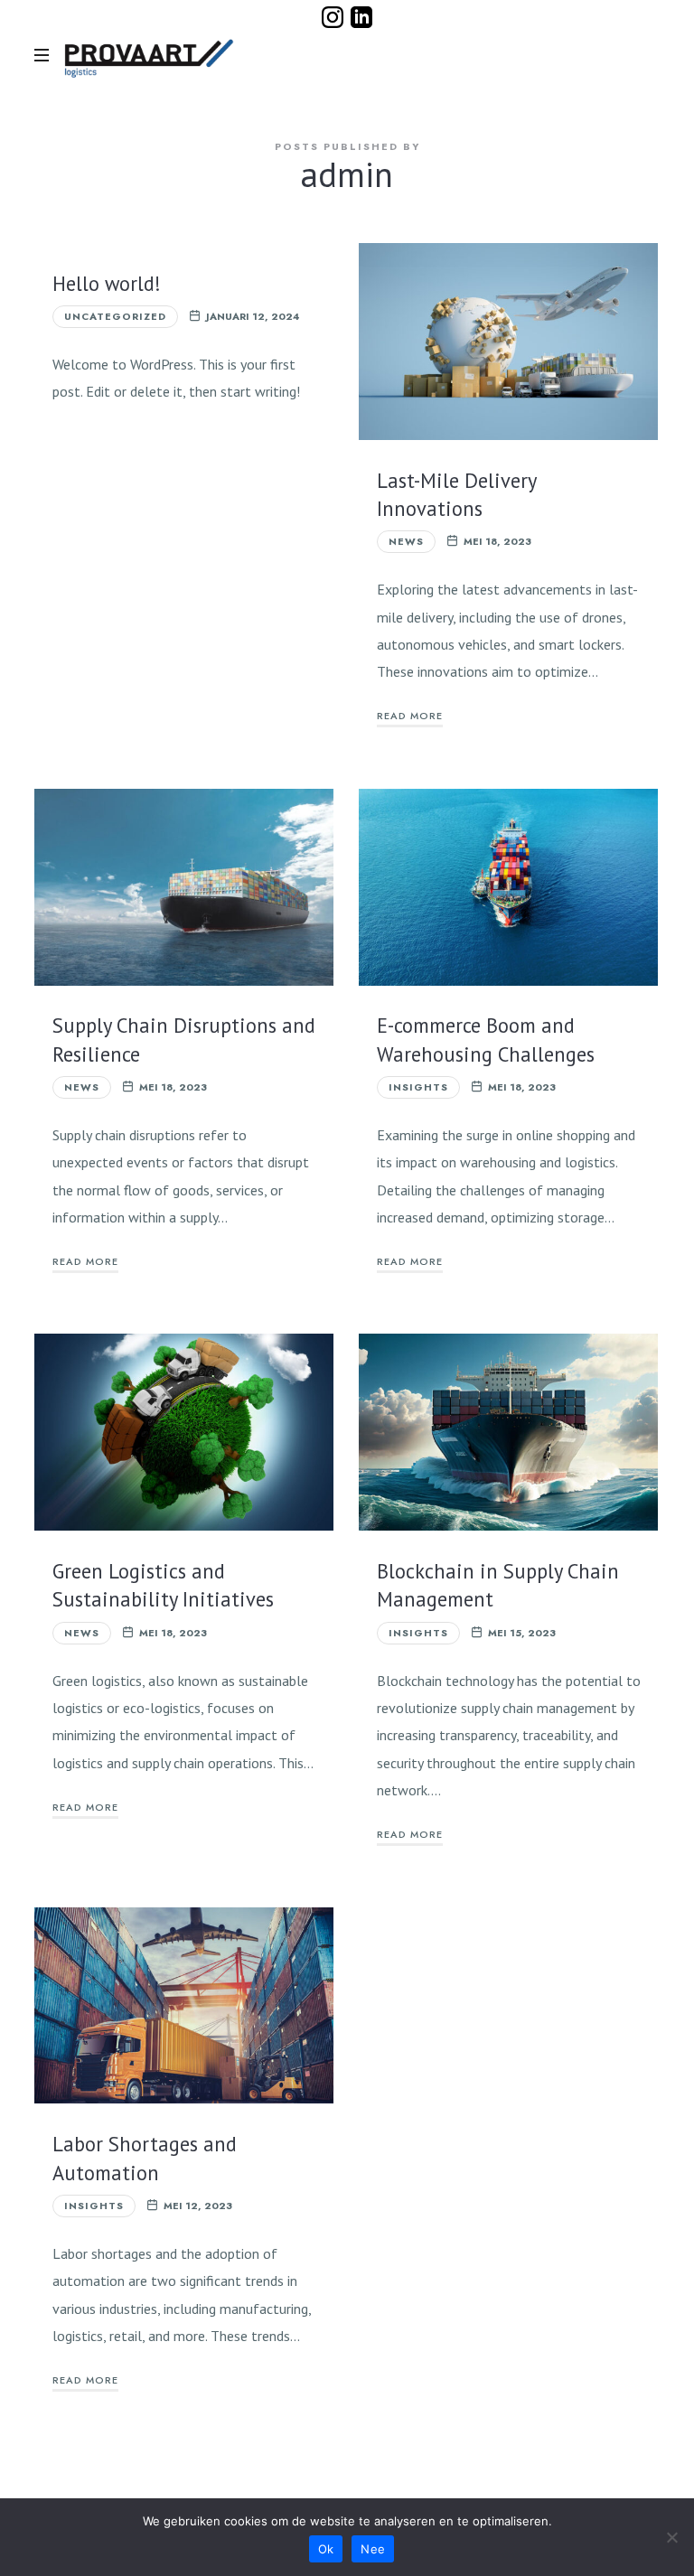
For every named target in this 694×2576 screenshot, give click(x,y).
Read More (410, 716)
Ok (326, 2549)
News (406, 541)
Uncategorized (115, 316)
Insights (418, 1087)
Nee (373, 2549)
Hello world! (107, 283)
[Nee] (671, 2537)
